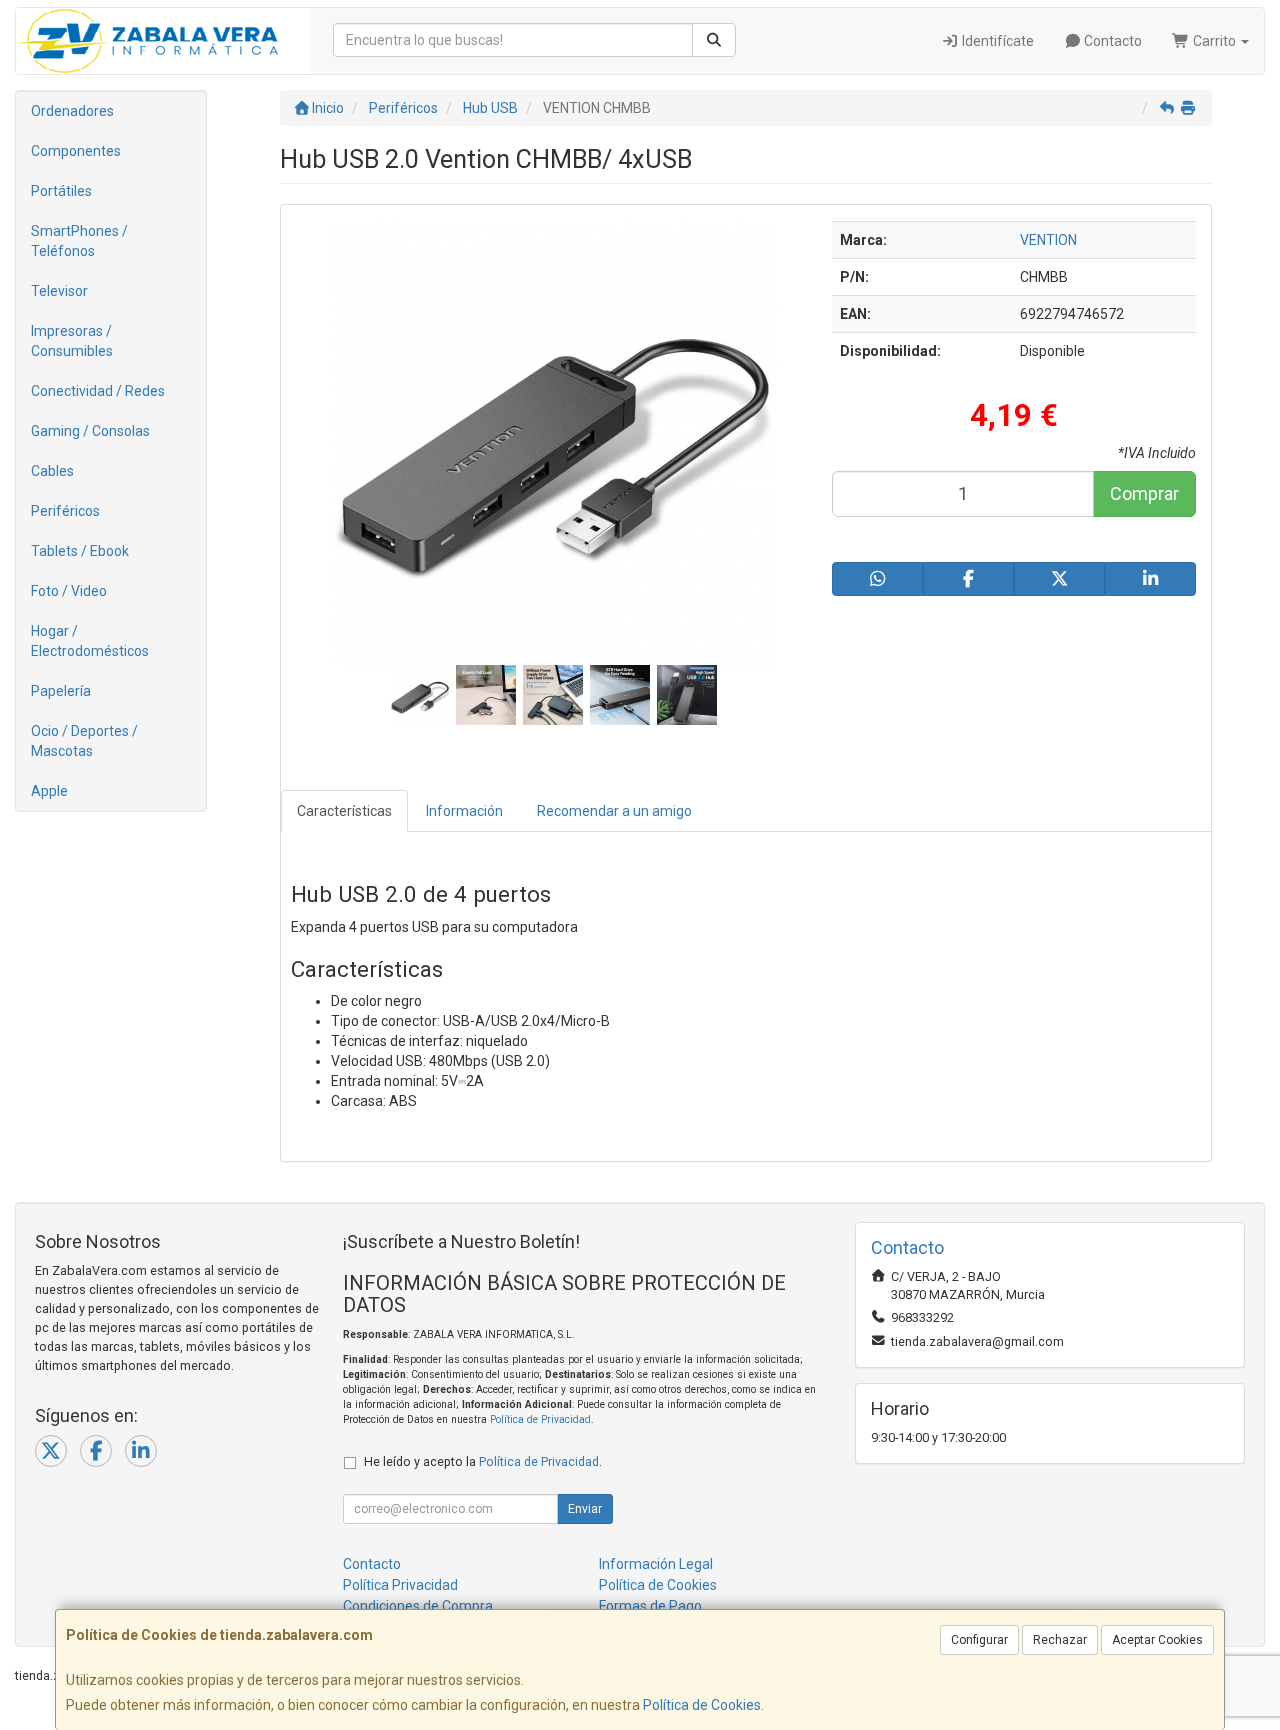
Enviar (585, 1509)
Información (464, 811)
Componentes (76, 151)
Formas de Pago (650, 1606)
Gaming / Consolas (90, 431)
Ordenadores (72, 111)
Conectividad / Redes (98, 391)
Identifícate (996, 41)
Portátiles (61, 191)
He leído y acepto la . (483, 1461)
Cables (52, 471)
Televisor (59, 291)
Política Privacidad (400, 1585)
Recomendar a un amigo (614, 811)
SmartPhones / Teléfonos (79, 241)
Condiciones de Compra (418, 1606)
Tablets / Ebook (80, 551)
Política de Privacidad (540, 1419)
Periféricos (65, 511)
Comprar (1144, 493)
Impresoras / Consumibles (72, 341)
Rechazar (1060, 1640)
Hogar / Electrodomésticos (90, 641)
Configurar (979, 1640)
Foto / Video (69, 591)
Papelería (61, 691)
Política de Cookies (702, 1705)
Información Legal (656, 1564)
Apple (49, 791)
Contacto (1111, 41)
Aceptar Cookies (1157, 1640)
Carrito (1214, 41)
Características (344, 811)
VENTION (1048, 240)
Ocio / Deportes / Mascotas (84, 741)
